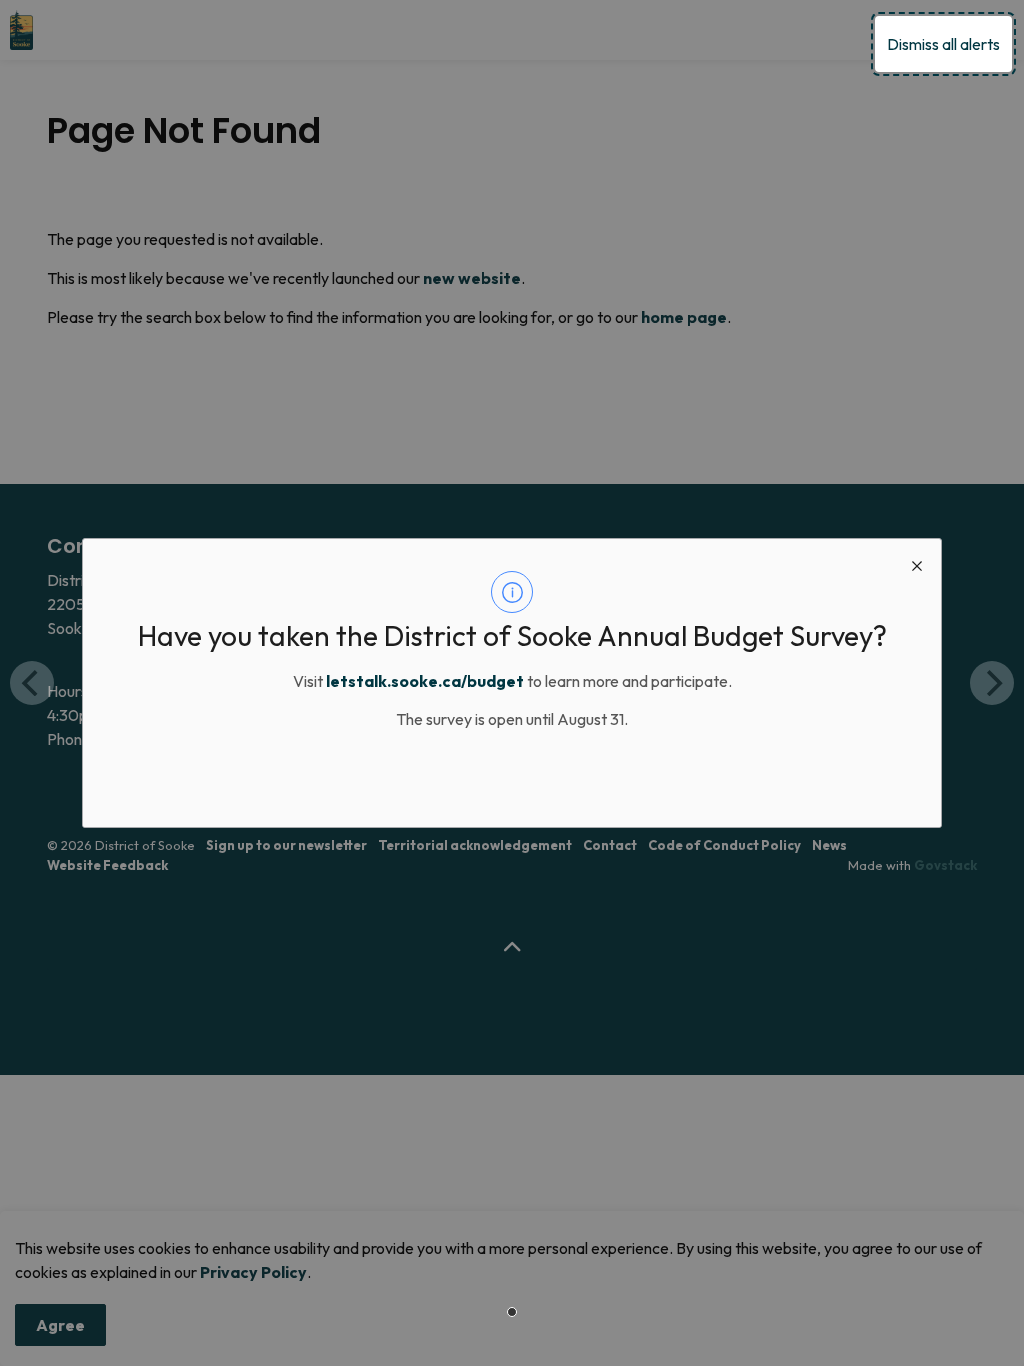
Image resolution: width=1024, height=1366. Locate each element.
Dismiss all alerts (943, 44)
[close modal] (917, 563)
